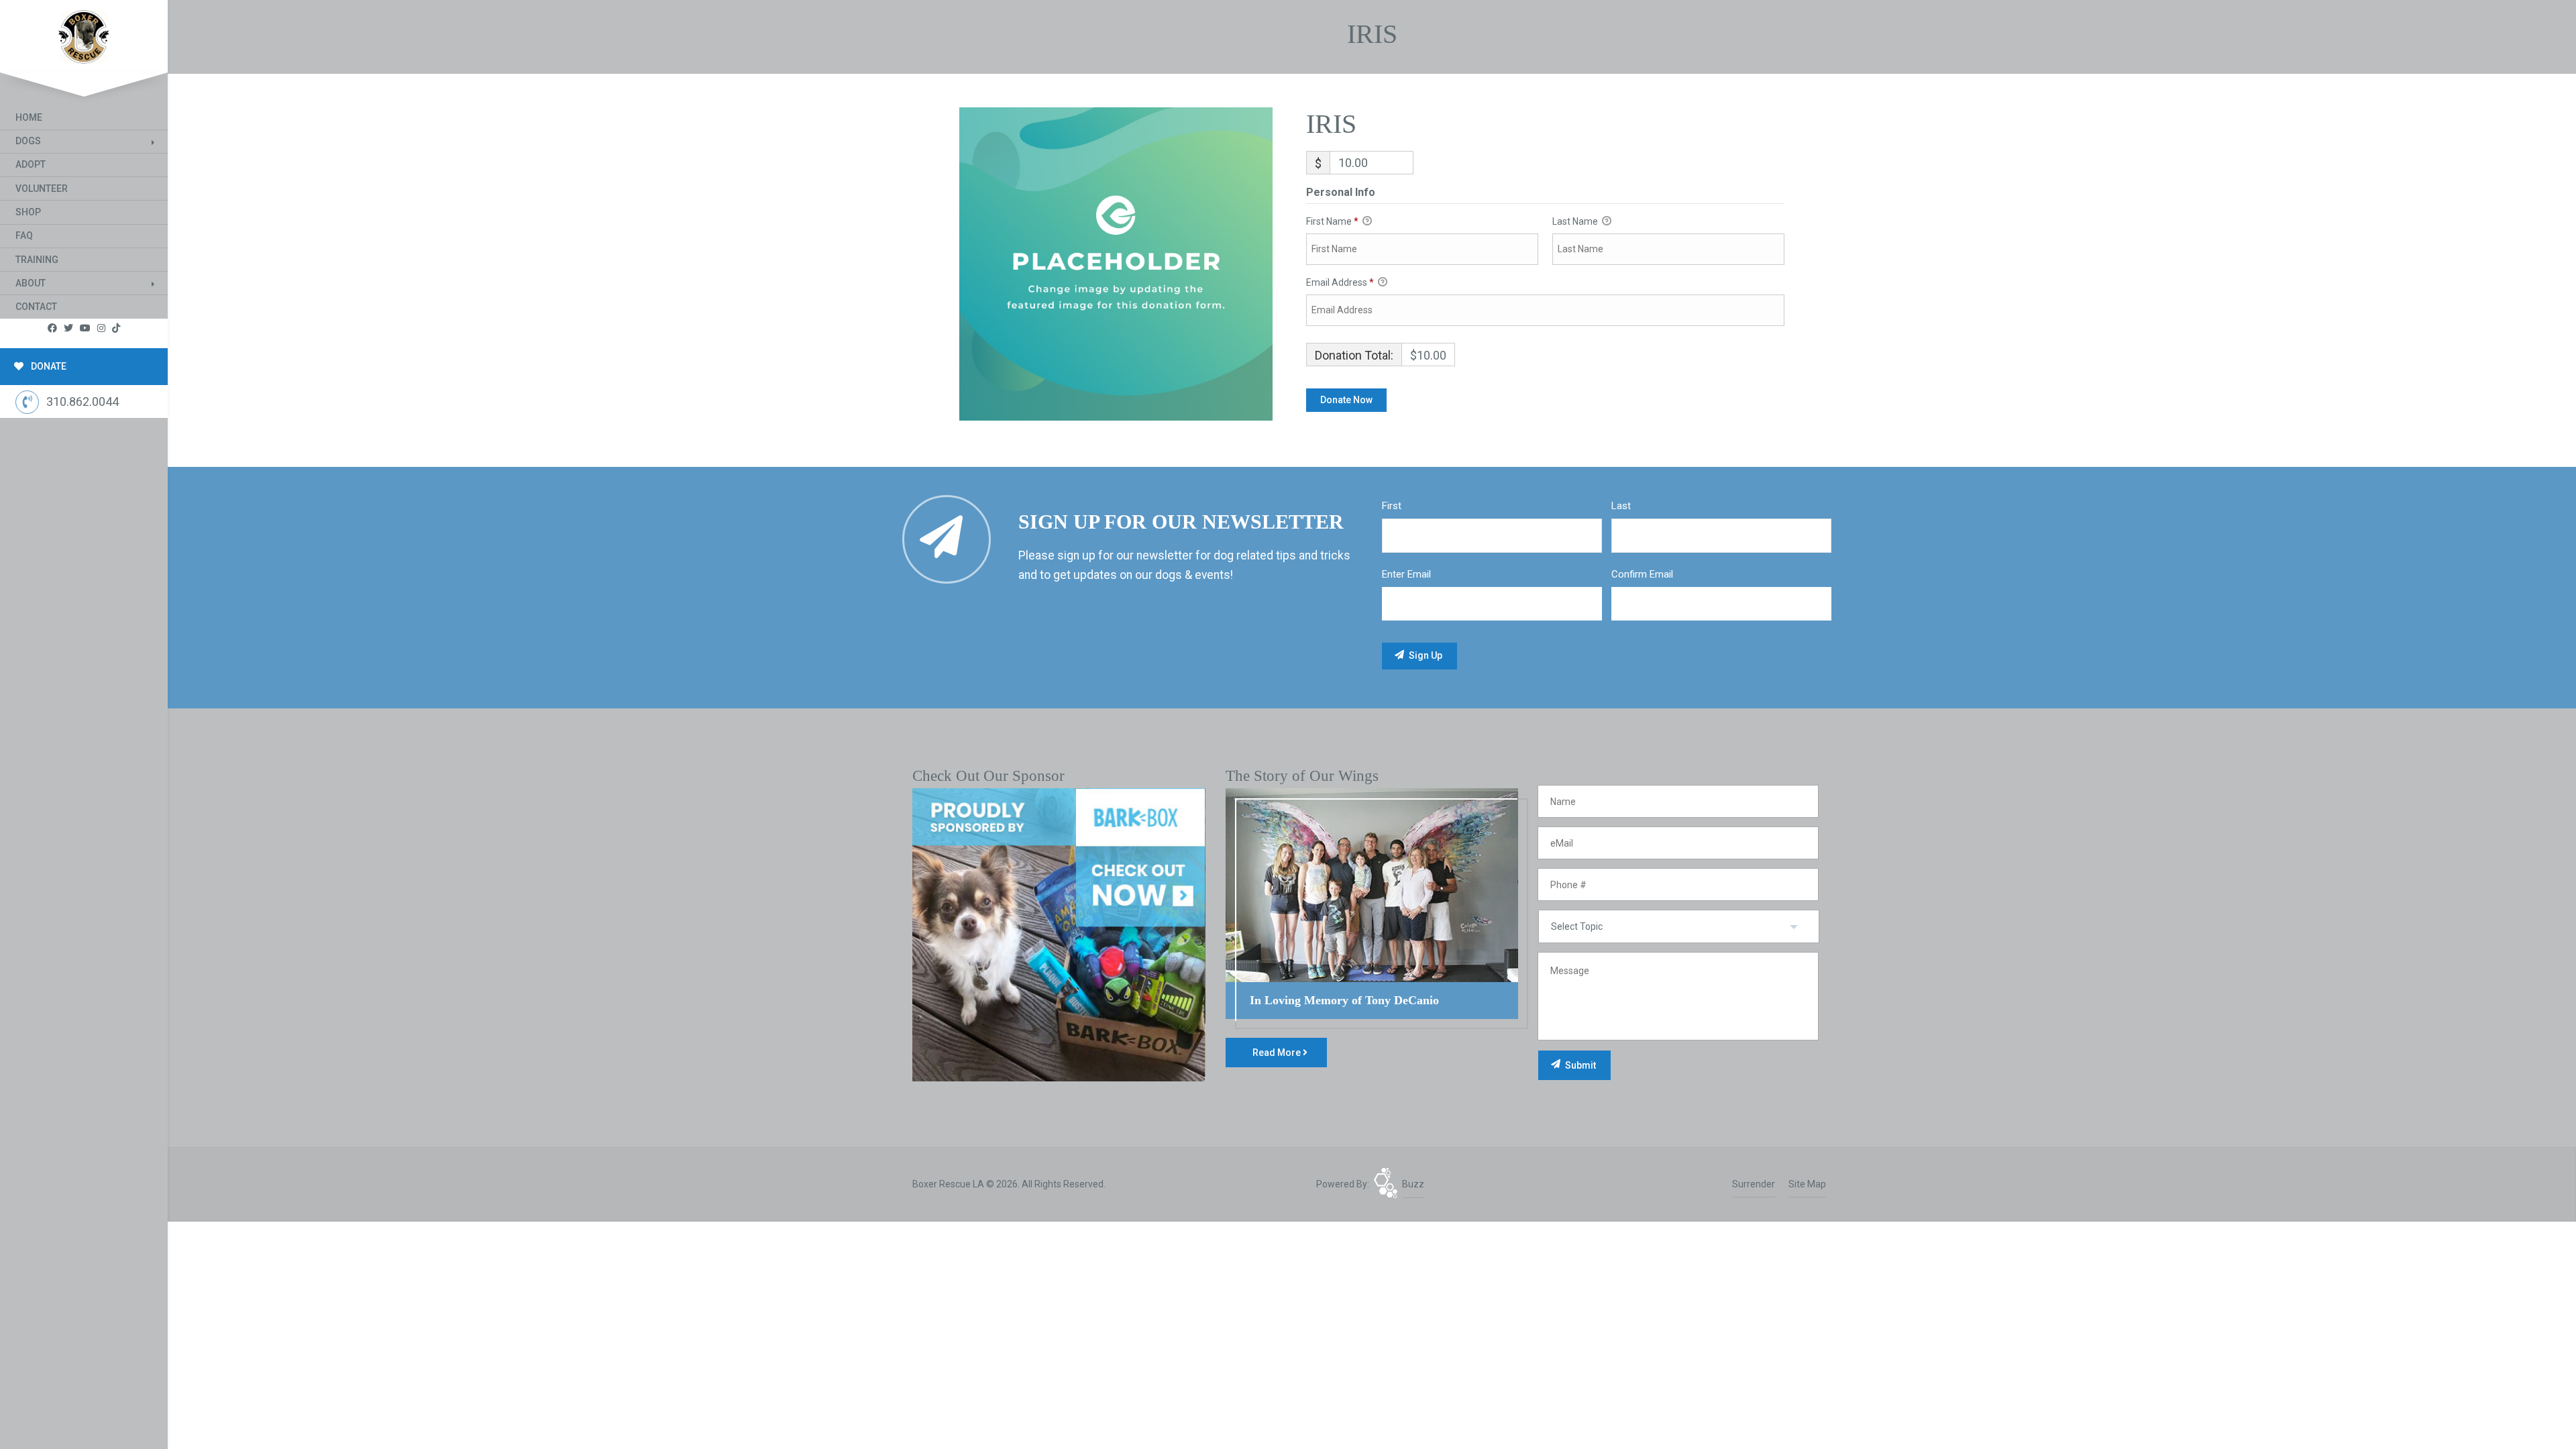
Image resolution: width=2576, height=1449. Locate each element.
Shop (28, 212)
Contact (36, 307)
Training (37, 260)
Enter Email (1406, 574)
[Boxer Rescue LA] (84, 34)
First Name (1332, 221)
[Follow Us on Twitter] (68, 328)
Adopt (31, 164)
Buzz (1413, 1184)
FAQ (24, 235)
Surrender (1754, 1184)
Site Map (1807, 1184)
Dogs (28, 141)
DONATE (48, 366)
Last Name (1576, 221)
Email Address (1340, 282)
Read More (1278, 1053)
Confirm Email (1642, 574)
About (31, 283)
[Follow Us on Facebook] (52, 328)
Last (1621, 506)
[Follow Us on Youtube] (85, 328)
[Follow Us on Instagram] (101, 328)
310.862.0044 (83, 401)
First (1392, 506)
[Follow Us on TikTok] (116, 328)
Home (29, 117)
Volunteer (42, 189)
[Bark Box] (1059, 934)
